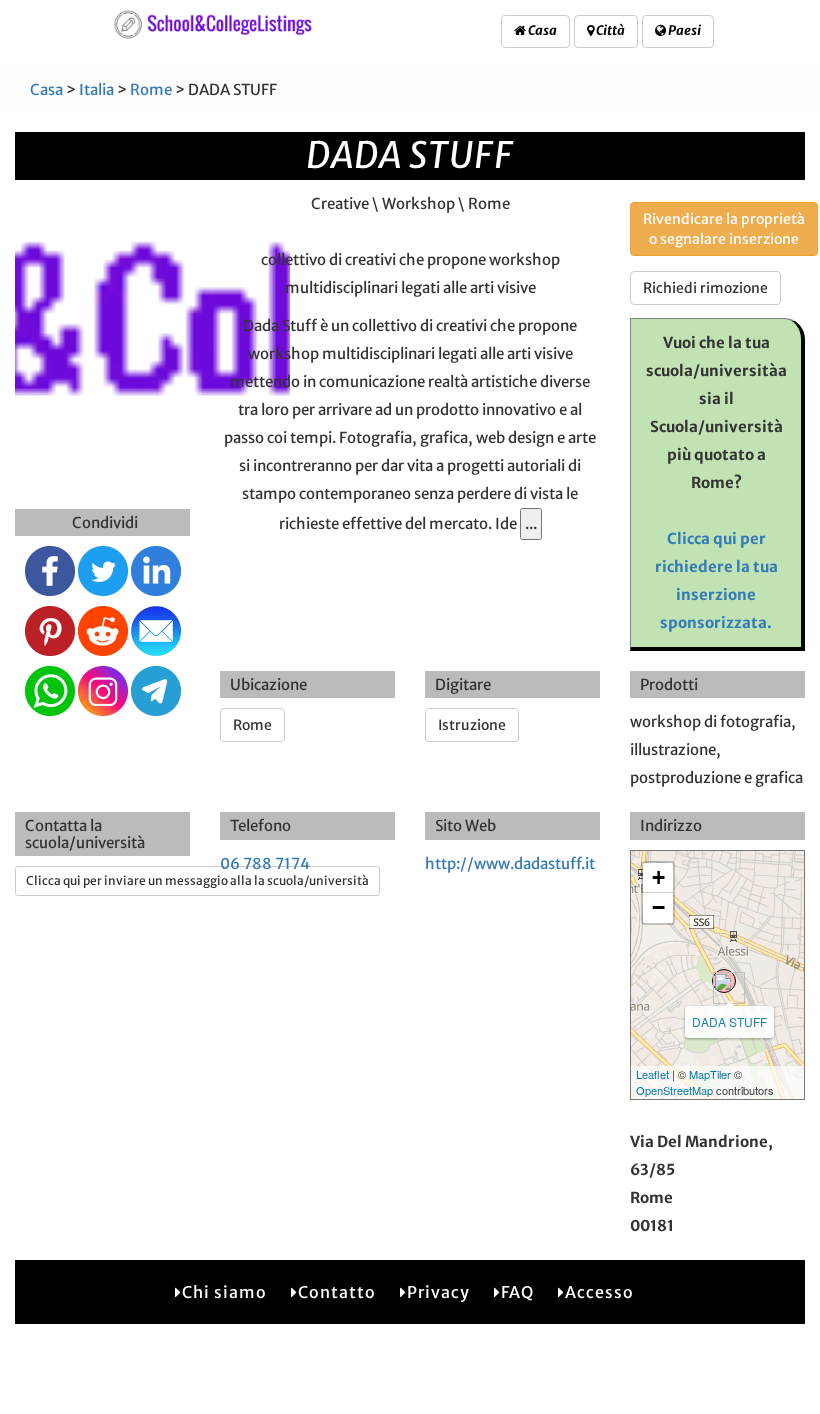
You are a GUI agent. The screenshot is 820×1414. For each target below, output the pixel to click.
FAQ (517, 1292)
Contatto (337, 1292)
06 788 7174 (265, 863)
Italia (96, 89)
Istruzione (472, 725)
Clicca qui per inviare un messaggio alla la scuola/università (197, 880)
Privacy (438, 1292)
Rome (151, 89)
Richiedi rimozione (705, 288)
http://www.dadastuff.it (510, 863)
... (531, 523)
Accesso (599, 1292)
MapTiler (710, 1074)
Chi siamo (224, 1292)
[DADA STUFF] (724, 981)
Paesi (683, 30)
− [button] (658, 907)
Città (609, 30)
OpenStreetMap (674, 1090)
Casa (541, 30)
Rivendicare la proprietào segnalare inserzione (724, 229)
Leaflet (652, 1074)
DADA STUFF (729, 1021)
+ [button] (658, 877)
